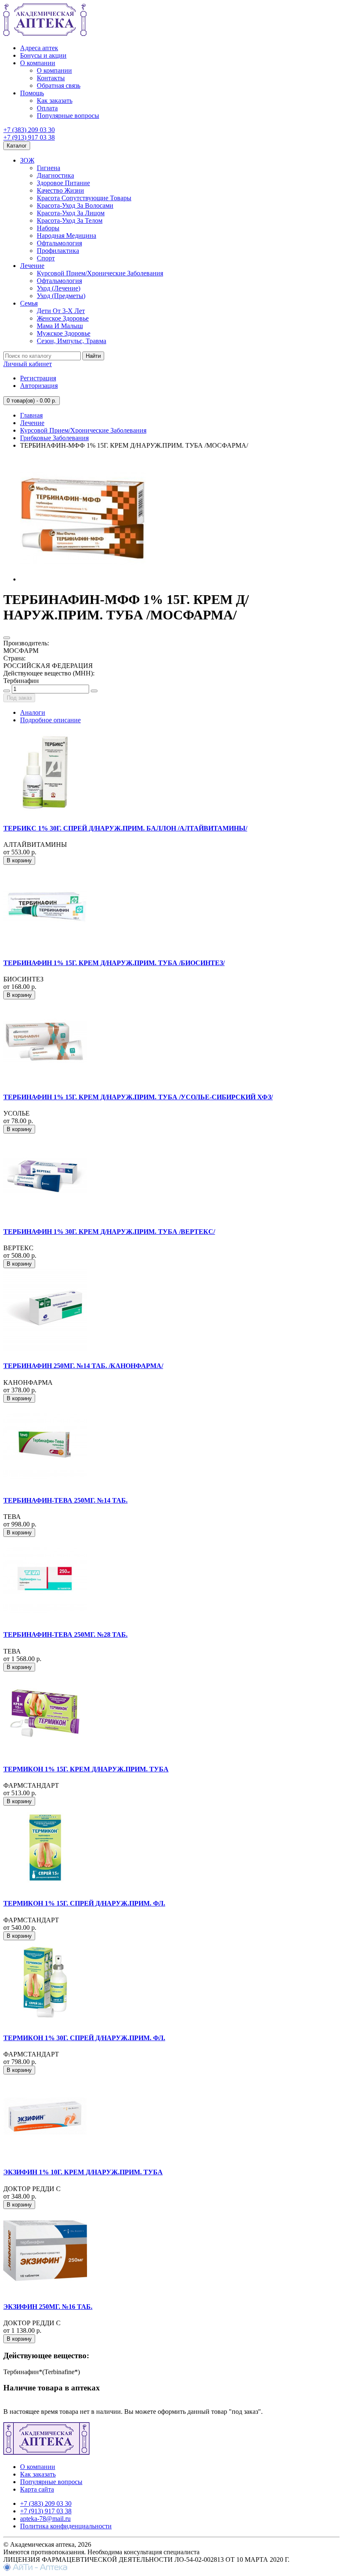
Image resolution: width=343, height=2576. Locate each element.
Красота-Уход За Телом (70, 220)
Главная (31, 415)
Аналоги (33, 712)
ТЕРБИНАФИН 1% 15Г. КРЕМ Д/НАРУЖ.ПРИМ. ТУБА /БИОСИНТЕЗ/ (114, 963)
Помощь (32, 93)
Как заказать (55, 101)
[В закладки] (7, 638)
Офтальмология (59, 243)
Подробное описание (50, 720)
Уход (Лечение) (59, 288)
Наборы (48, 228)
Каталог (17, 146)
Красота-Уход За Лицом (71, 213)
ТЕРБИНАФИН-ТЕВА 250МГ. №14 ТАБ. (65, 1500)
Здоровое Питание (63, 183)
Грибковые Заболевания (54, 438)
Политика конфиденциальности (66, 2526)
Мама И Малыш (60, 326)
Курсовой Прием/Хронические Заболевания (100, 273)
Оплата (47, 108)
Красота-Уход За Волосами (75, 205)
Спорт (46, 258)
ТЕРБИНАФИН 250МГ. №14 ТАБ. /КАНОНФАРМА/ (83, 1366)
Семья (29, 303)
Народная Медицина (67, 236)
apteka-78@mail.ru (45, 2519)
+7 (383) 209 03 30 (29, 130)
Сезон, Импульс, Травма (72, 341)
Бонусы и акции (43, 55)
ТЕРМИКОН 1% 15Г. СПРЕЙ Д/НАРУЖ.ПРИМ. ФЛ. (84, 1903)
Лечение (32, 266)
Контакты (51, 78)
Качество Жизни (60, 190)
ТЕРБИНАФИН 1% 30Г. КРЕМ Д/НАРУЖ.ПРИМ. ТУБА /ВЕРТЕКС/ (109, 1232)
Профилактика (58, 251)
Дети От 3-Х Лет (61, 311)
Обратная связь (59, 85)
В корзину (19, 860)
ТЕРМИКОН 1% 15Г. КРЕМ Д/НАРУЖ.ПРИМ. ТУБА (86, 1769)
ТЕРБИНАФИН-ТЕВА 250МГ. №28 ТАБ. (65, 1635)
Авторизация (39, 386)
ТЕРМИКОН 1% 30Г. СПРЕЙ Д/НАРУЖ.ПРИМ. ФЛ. (84, 2038)
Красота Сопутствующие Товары (84, 198)
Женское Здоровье (63, 318)
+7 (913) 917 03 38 (29, 137)
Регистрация (38, 378)
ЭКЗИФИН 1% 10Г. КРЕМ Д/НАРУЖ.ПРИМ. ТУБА (83, 2172)
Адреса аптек (39, 48)
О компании (38, 63)
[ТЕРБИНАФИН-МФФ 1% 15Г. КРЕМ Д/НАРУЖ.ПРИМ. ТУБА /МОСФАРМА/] (83, 579)
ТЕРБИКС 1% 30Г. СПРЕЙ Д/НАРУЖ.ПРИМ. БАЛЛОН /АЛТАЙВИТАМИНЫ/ (125, 828)
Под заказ (19, 698)
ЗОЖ (27, 160)
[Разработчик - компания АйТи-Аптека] (35, 2569)
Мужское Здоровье (64, 333)
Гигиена (49, 168)
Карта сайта (37, 2489)
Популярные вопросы (68, 116)
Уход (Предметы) (61, 296)
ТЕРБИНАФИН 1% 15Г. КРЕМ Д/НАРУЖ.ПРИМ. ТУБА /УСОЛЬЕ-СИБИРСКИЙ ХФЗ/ (138, 1097)
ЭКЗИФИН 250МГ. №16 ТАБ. (48, 2307)
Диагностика (55, 175)
